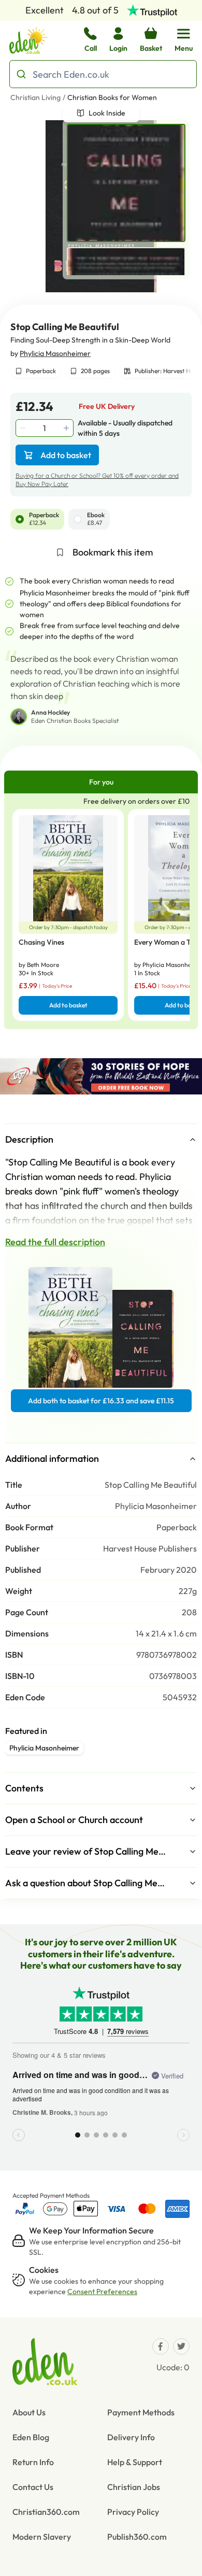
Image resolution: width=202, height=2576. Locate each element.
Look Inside (107, 113)
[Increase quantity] (67, 428)
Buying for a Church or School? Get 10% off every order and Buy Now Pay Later (97, 480)
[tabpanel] (101, 911)
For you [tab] (101, 782)
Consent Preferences (102, 2292)
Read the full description (55, 1242)
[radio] (20, 519)
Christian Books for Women (112, 97)
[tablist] (101, 782)
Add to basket (66, 455)
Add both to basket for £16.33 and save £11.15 (101, 1401)
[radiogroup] (101, 519)
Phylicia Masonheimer (55, 353)
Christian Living (35, 97)
